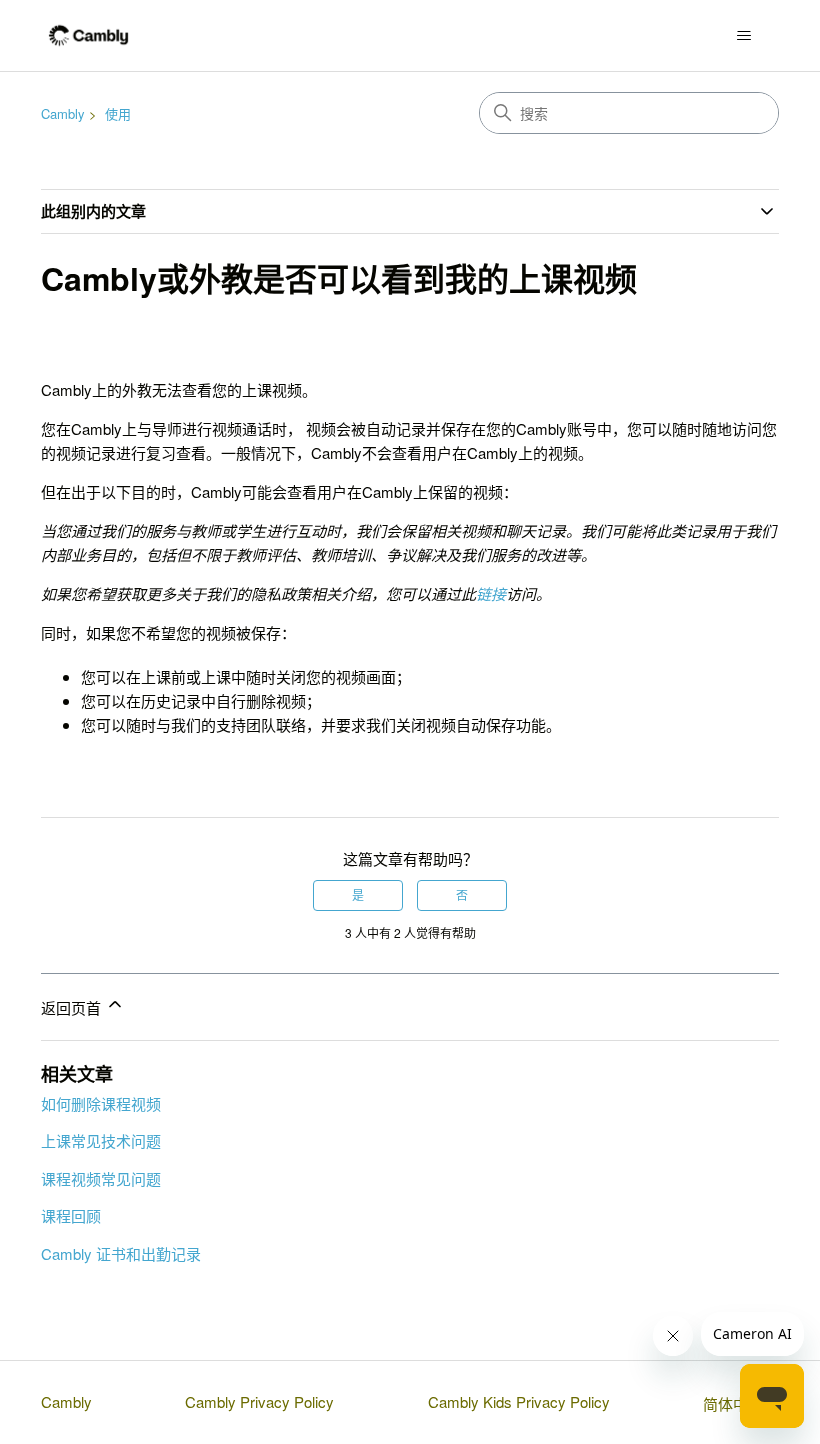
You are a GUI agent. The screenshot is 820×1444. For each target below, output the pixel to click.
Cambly (63, 113)
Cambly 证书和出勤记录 (121, 1253)
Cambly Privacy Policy (259, 1401)
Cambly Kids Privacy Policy (519, 1401)
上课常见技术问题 (101, 1140)
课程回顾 (71, 1215)
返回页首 (73, 1007)
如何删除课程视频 (101, 1103)
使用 (118, 113)
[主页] (88, 35)
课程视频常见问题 (101, 1178)
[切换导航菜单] (743, 36)
